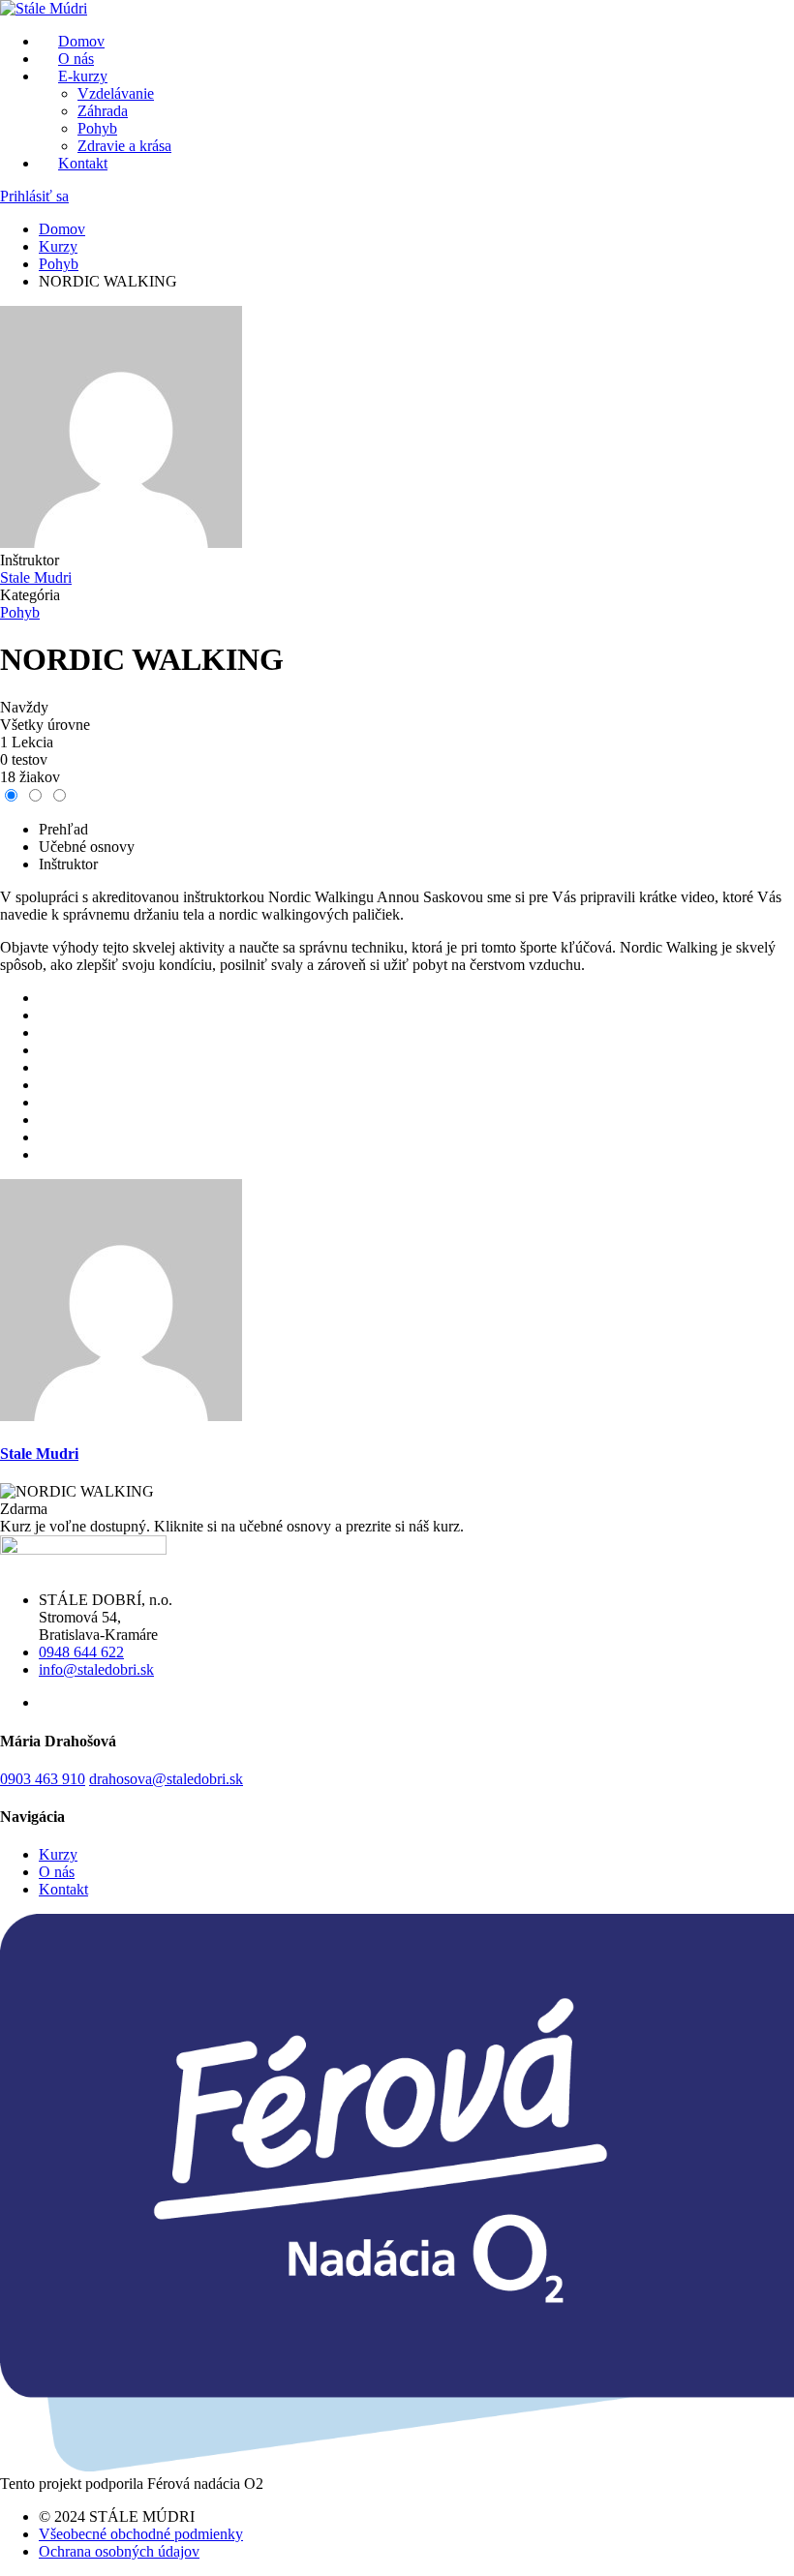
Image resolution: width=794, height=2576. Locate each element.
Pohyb (97, 128)
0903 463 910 (43, 1779)
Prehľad (63, 829)
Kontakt (83, 163)
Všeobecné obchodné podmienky (141, 2534)
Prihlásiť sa (34, 196)
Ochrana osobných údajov (119, 2551)
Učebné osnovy (87, 847)
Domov (62, 229)
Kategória (30, 595)
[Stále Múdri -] (44, 8)
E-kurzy (83, 76)
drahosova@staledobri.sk (166, 1779)
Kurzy (58, 246)
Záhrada (103, 111)
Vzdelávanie (116, 93)
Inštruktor (30, 560)
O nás (57, 1872)
